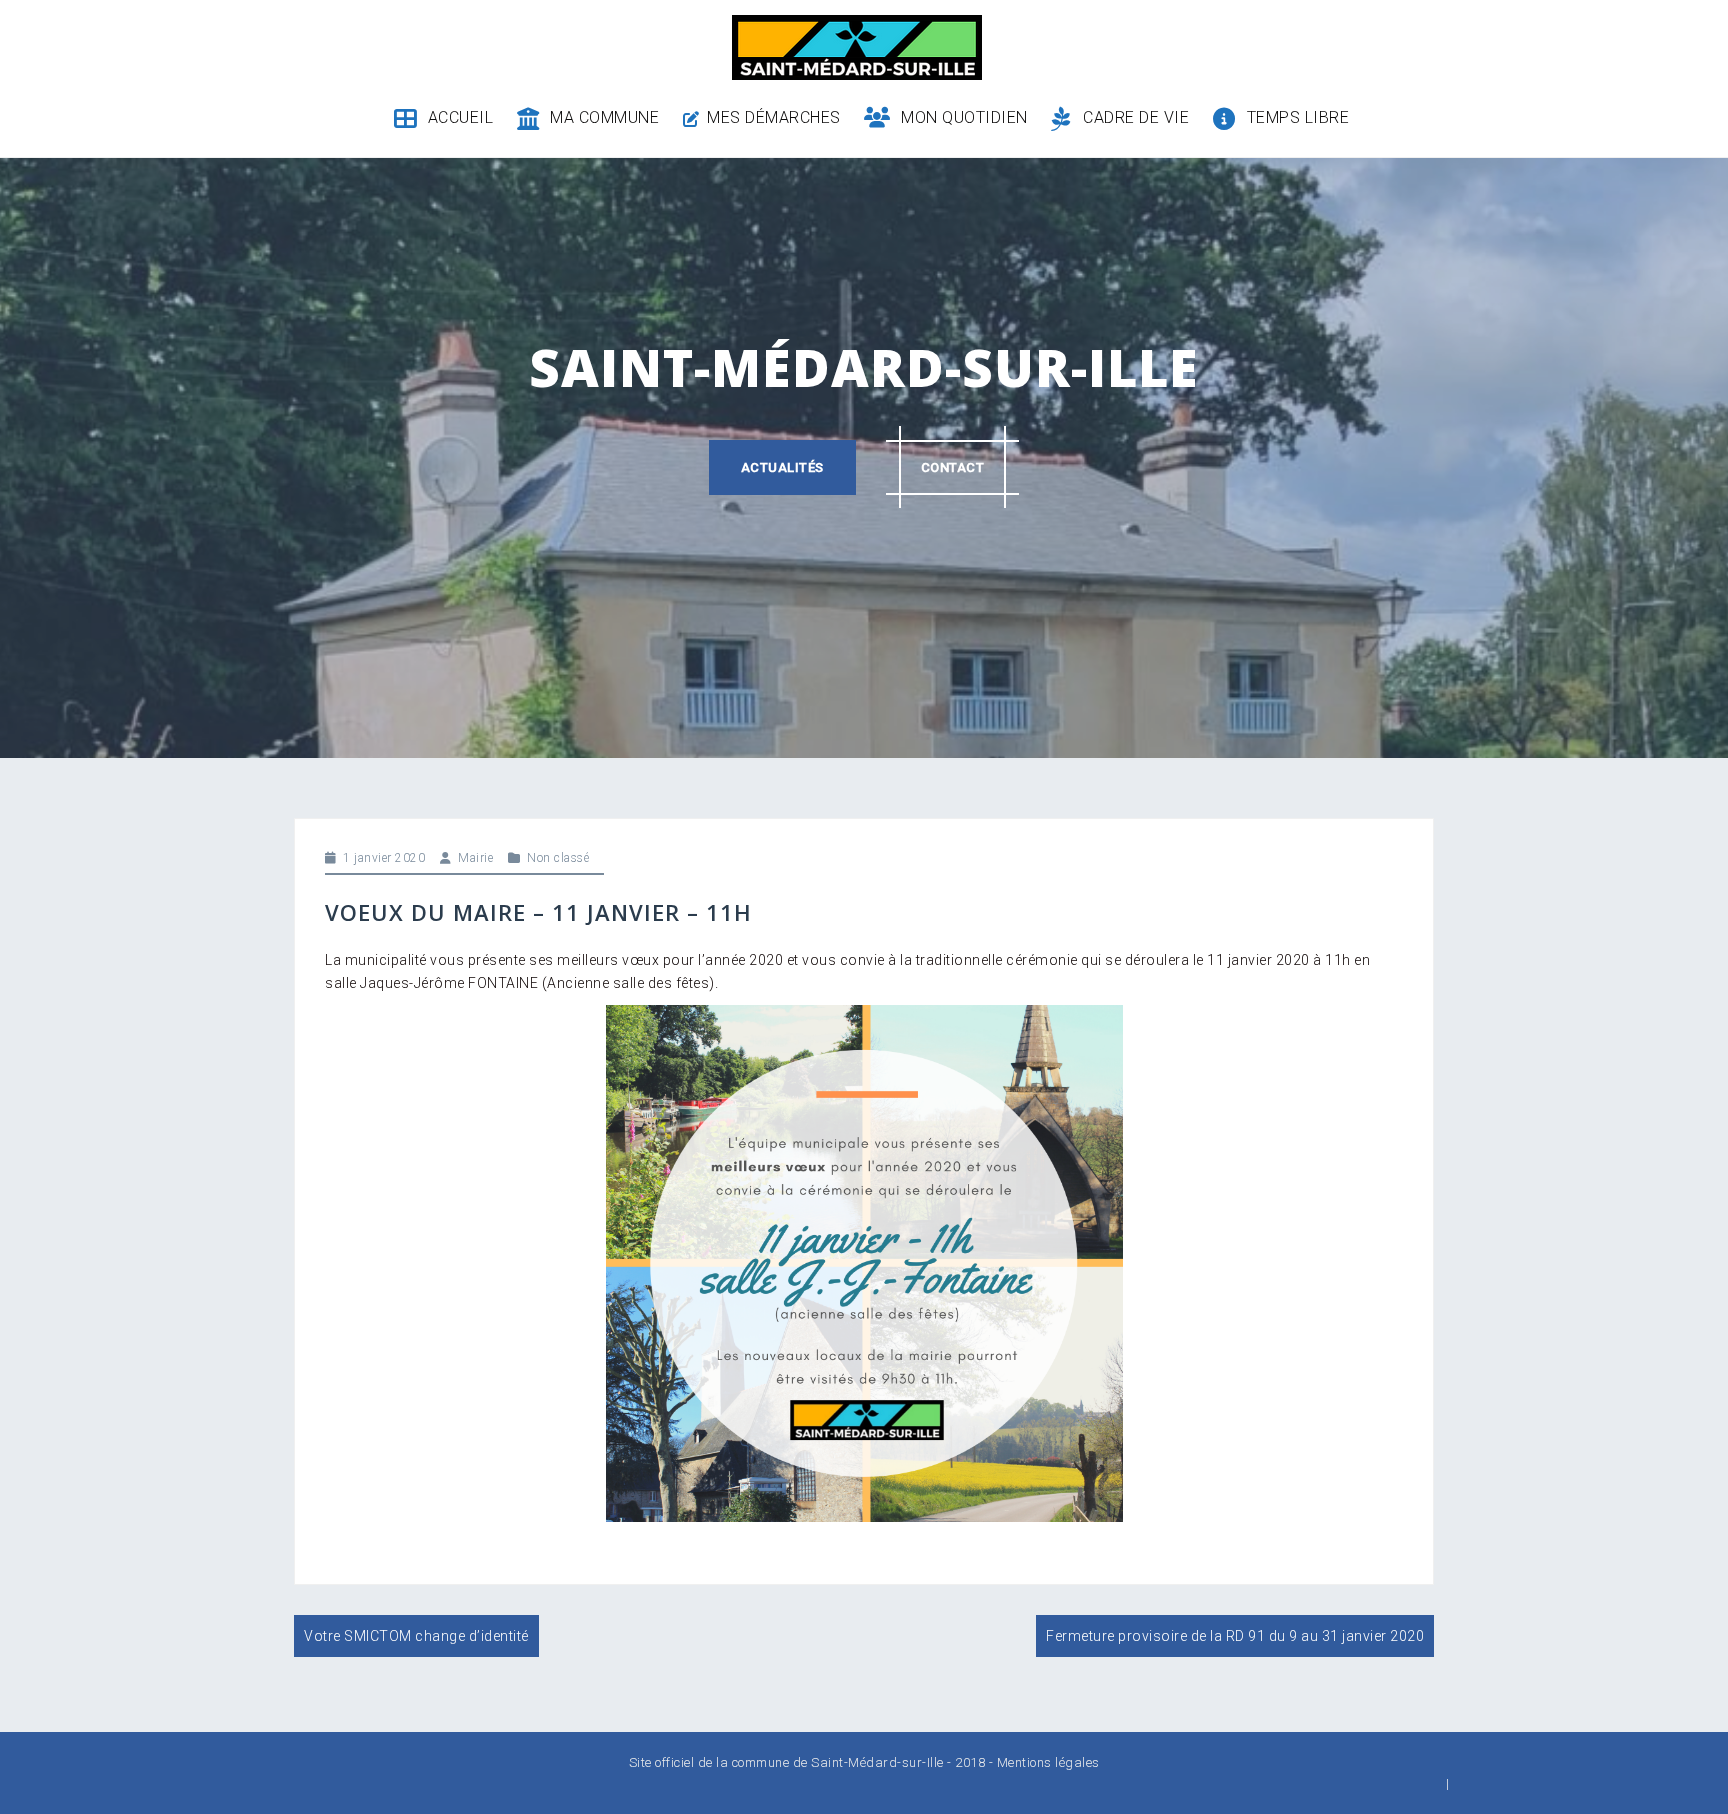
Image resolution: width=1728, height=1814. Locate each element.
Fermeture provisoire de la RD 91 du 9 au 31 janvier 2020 (1235, 1636)
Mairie (475, 858)
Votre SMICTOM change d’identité (416, 1636)
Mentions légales (1048, 1762)
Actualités (782, 467)
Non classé (558, 858)
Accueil (460, 117)
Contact (953, 467)
